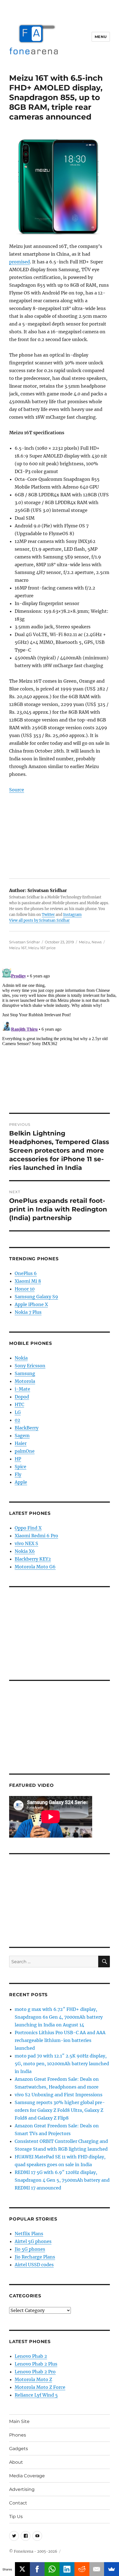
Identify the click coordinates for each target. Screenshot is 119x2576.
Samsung (25, 1373)
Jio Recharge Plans (35, 2257)
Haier (21, 1443)
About (16, 2462)
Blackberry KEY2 (33, 1559)
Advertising (22, 2489)
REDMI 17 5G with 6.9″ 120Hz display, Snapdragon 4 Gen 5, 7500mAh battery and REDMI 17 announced (62, 2180)
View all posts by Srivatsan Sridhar (39, 920)
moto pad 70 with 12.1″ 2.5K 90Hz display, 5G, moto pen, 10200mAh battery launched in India (62, 2064)
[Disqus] (59, 1036)
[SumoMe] (112, 2569)
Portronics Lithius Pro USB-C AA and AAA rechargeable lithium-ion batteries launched (60, 2040)
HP (18, 1459)
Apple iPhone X (31, 1304)
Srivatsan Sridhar (24, 942)
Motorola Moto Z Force (40, 2387)
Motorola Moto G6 (35, 1567)
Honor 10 (25, 1289)
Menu (101, 37)
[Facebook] (37, 2569)
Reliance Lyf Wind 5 (36, 2395)
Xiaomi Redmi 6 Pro (36, 1536)
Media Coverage (27, 2476)
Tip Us (16, 2517)
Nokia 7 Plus (28, 1312)
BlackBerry (27, 1428)
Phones (18, 2435)
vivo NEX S (26, 1543)
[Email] (97, 2569)
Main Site (19, 2421)
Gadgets (19, 2449)
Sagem (22, 1436)
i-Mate (22, 1389)
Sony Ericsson (30, 1366)
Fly (18, 1474)
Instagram (72, 915)
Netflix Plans (29, 2234)
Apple (21, 1482)
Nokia (21, 1358)
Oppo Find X (28, 1528)
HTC (19, 1404)
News (97, 942)
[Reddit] (82, 2569)
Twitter (48, 915)
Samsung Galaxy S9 (36, 1297)
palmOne (25, 1451)
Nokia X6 (25, 1551)
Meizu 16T (18, 948)
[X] (22, 2569)
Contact (18, 2503)
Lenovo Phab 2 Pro (35, 2372)
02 (17, 1420)
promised (20, 262)
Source (17, 790)
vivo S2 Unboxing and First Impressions (59, 2095)
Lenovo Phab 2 (31, 2356)
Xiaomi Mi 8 (28, 1281)
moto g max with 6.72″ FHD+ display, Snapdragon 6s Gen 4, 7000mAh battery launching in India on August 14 (59, 2017)
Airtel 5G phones (33, 2241)
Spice (20, 1467)
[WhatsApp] (52, 2569)
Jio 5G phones (30, 2249)
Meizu (84, 942)
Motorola (25, 1381)
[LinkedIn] (67, 2569)
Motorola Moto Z (33, 2379)
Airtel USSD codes (34, 2265)
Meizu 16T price (42, 948)
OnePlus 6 (26, 1273)
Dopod (22, 1397)
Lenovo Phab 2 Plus (36, 2364)
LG (18, 1412)
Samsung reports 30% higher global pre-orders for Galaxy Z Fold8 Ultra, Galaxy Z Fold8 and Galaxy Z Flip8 (60, 2110)
